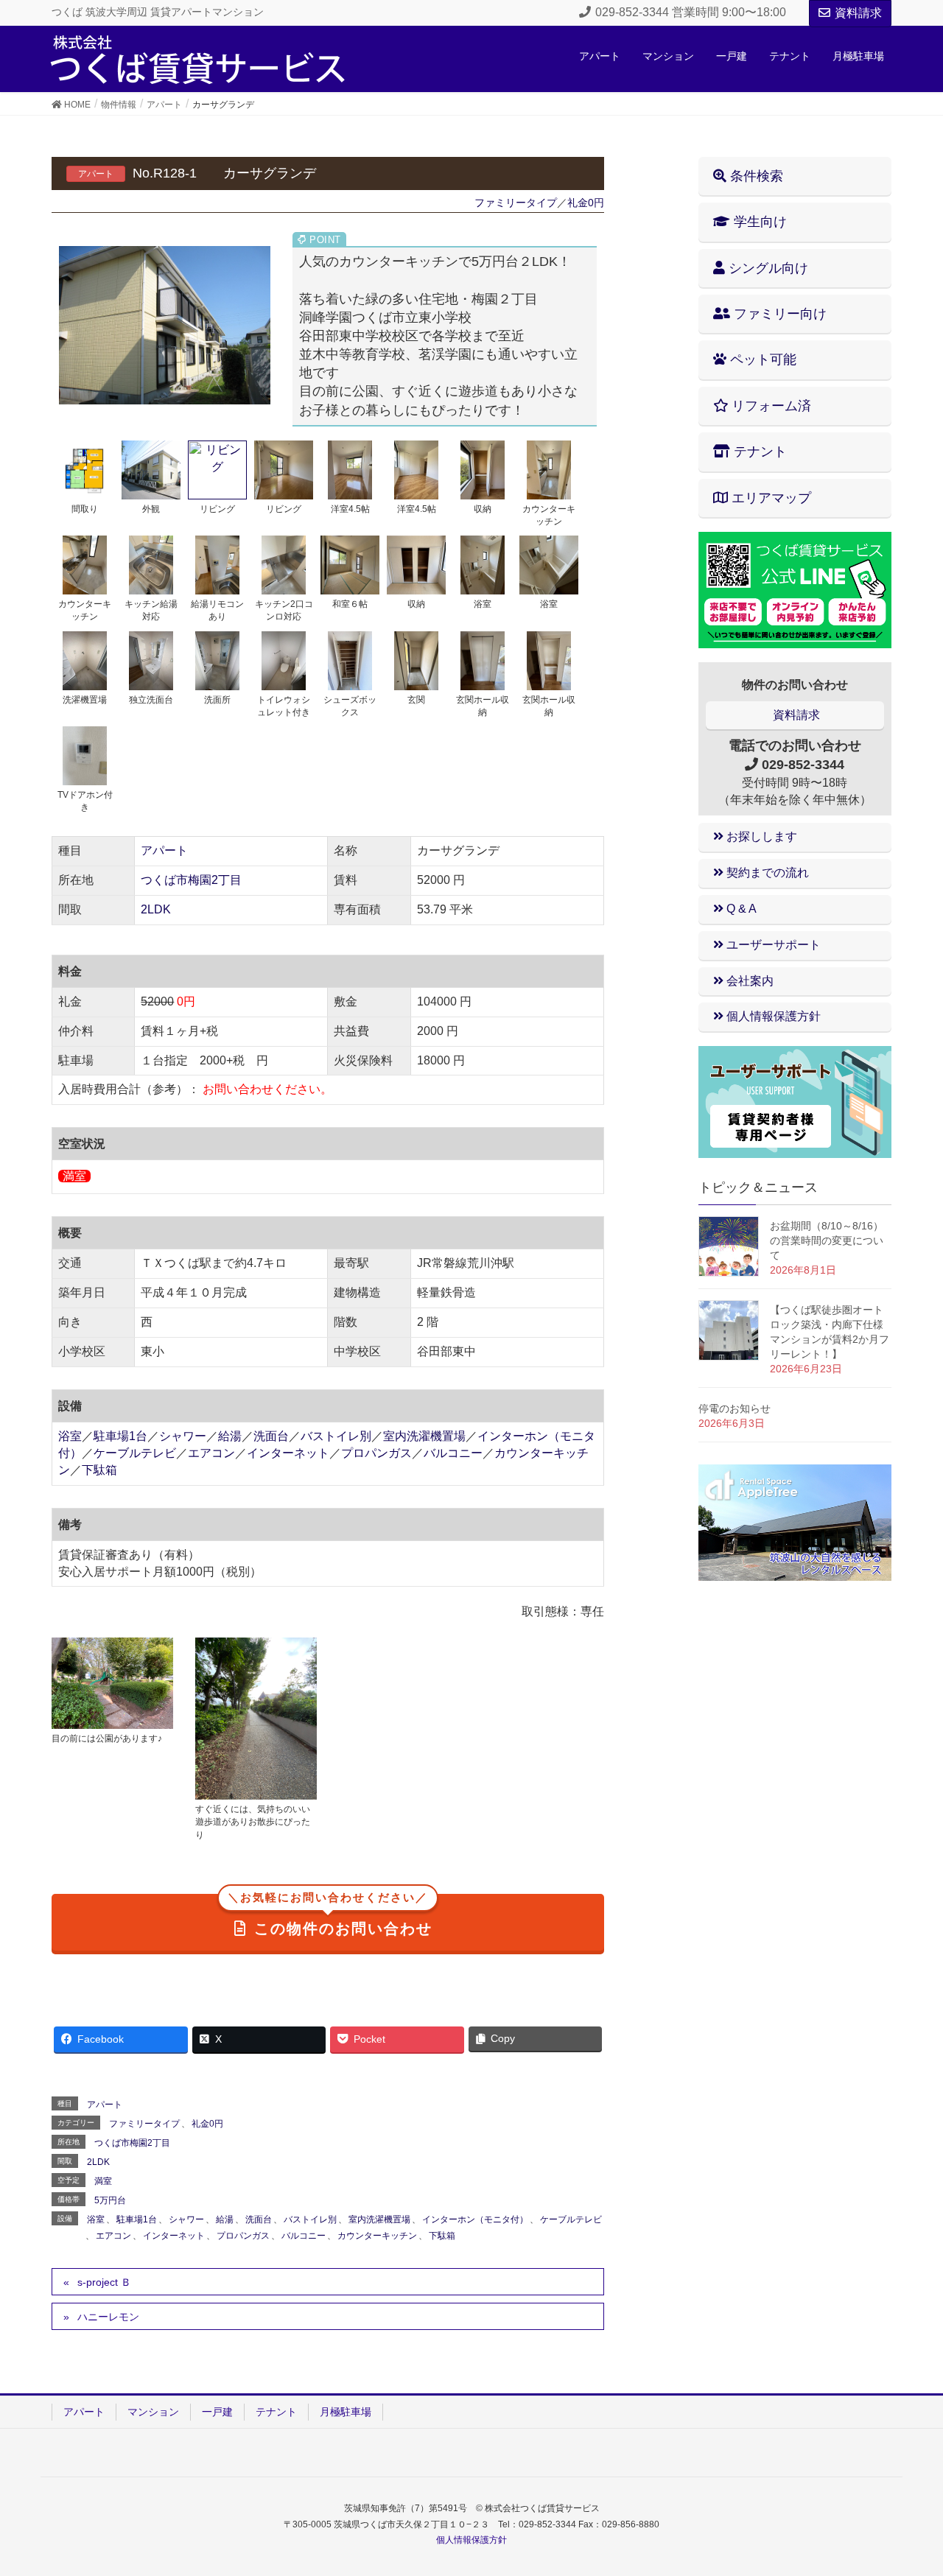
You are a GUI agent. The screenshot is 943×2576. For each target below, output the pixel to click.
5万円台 (110, 2200)
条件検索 (755, 176)
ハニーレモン (108, 2317)
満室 (103, 2181)
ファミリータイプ (516, 203)
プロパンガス (376, 1453)
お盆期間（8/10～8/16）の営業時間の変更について (827, 1240)
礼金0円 (586, 203)
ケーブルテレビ (135, 1453)
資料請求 (858, 13)
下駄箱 (99, 1470)
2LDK (156, 909)
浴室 (70, 1436)
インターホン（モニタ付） (475, 2219)
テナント (758, 452)
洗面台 (271, 1436)
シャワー (183, 1436)
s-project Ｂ (104, 2282)
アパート (164, 850)
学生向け (758, 222)
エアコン (211, 1453)
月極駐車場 (346, 2412)
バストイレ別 (336, 1436)
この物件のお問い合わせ (330, 1916)
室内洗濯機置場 (424, 1436)
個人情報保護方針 (772, 1016)
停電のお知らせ (735, 1408)
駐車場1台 (120, 1436)
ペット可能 (761, 359)
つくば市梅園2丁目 (191, 880)
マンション (153, 2412)
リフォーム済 (770, 406)
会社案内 (749, 981)
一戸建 (217, 2412)
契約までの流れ (766, 873)
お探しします (760, 836)
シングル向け (767, 268)
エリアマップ (770, 498)
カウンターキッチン (377, 2236)
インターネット (288, 1453)
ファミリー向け (778, 314)
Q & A (740, 909)
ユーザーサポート (772, 945)
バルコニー (453, 1453)
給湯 (230, 1436)
